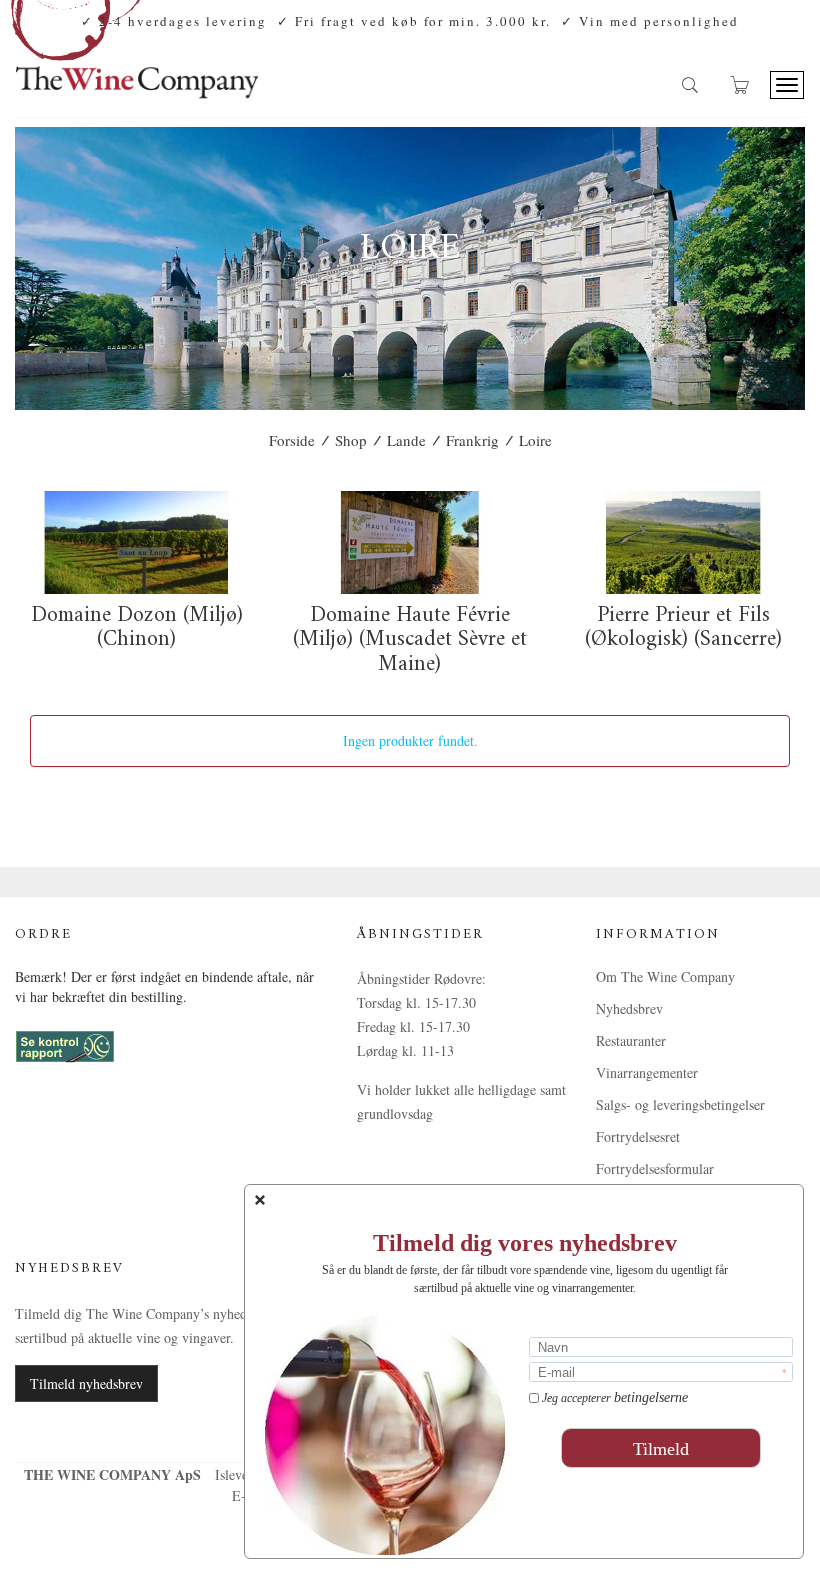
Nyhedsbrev (629, 1008)
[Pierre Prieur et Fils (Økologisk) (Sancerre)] (683, 542)
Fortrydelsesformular (655, 1168)
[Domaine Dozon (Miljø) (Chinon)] (136, 542)
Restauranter (631, 1040)
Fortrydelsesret (638, 1136)
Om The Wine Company (665, 976)
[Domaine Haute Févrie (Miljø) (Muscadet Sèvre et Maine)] (409, 542)
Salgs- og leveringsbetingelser (680, 1104)
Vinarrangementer (647, 1072)
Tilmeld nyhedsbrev (86, 1383)
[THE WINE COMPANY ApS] (136, 73)
